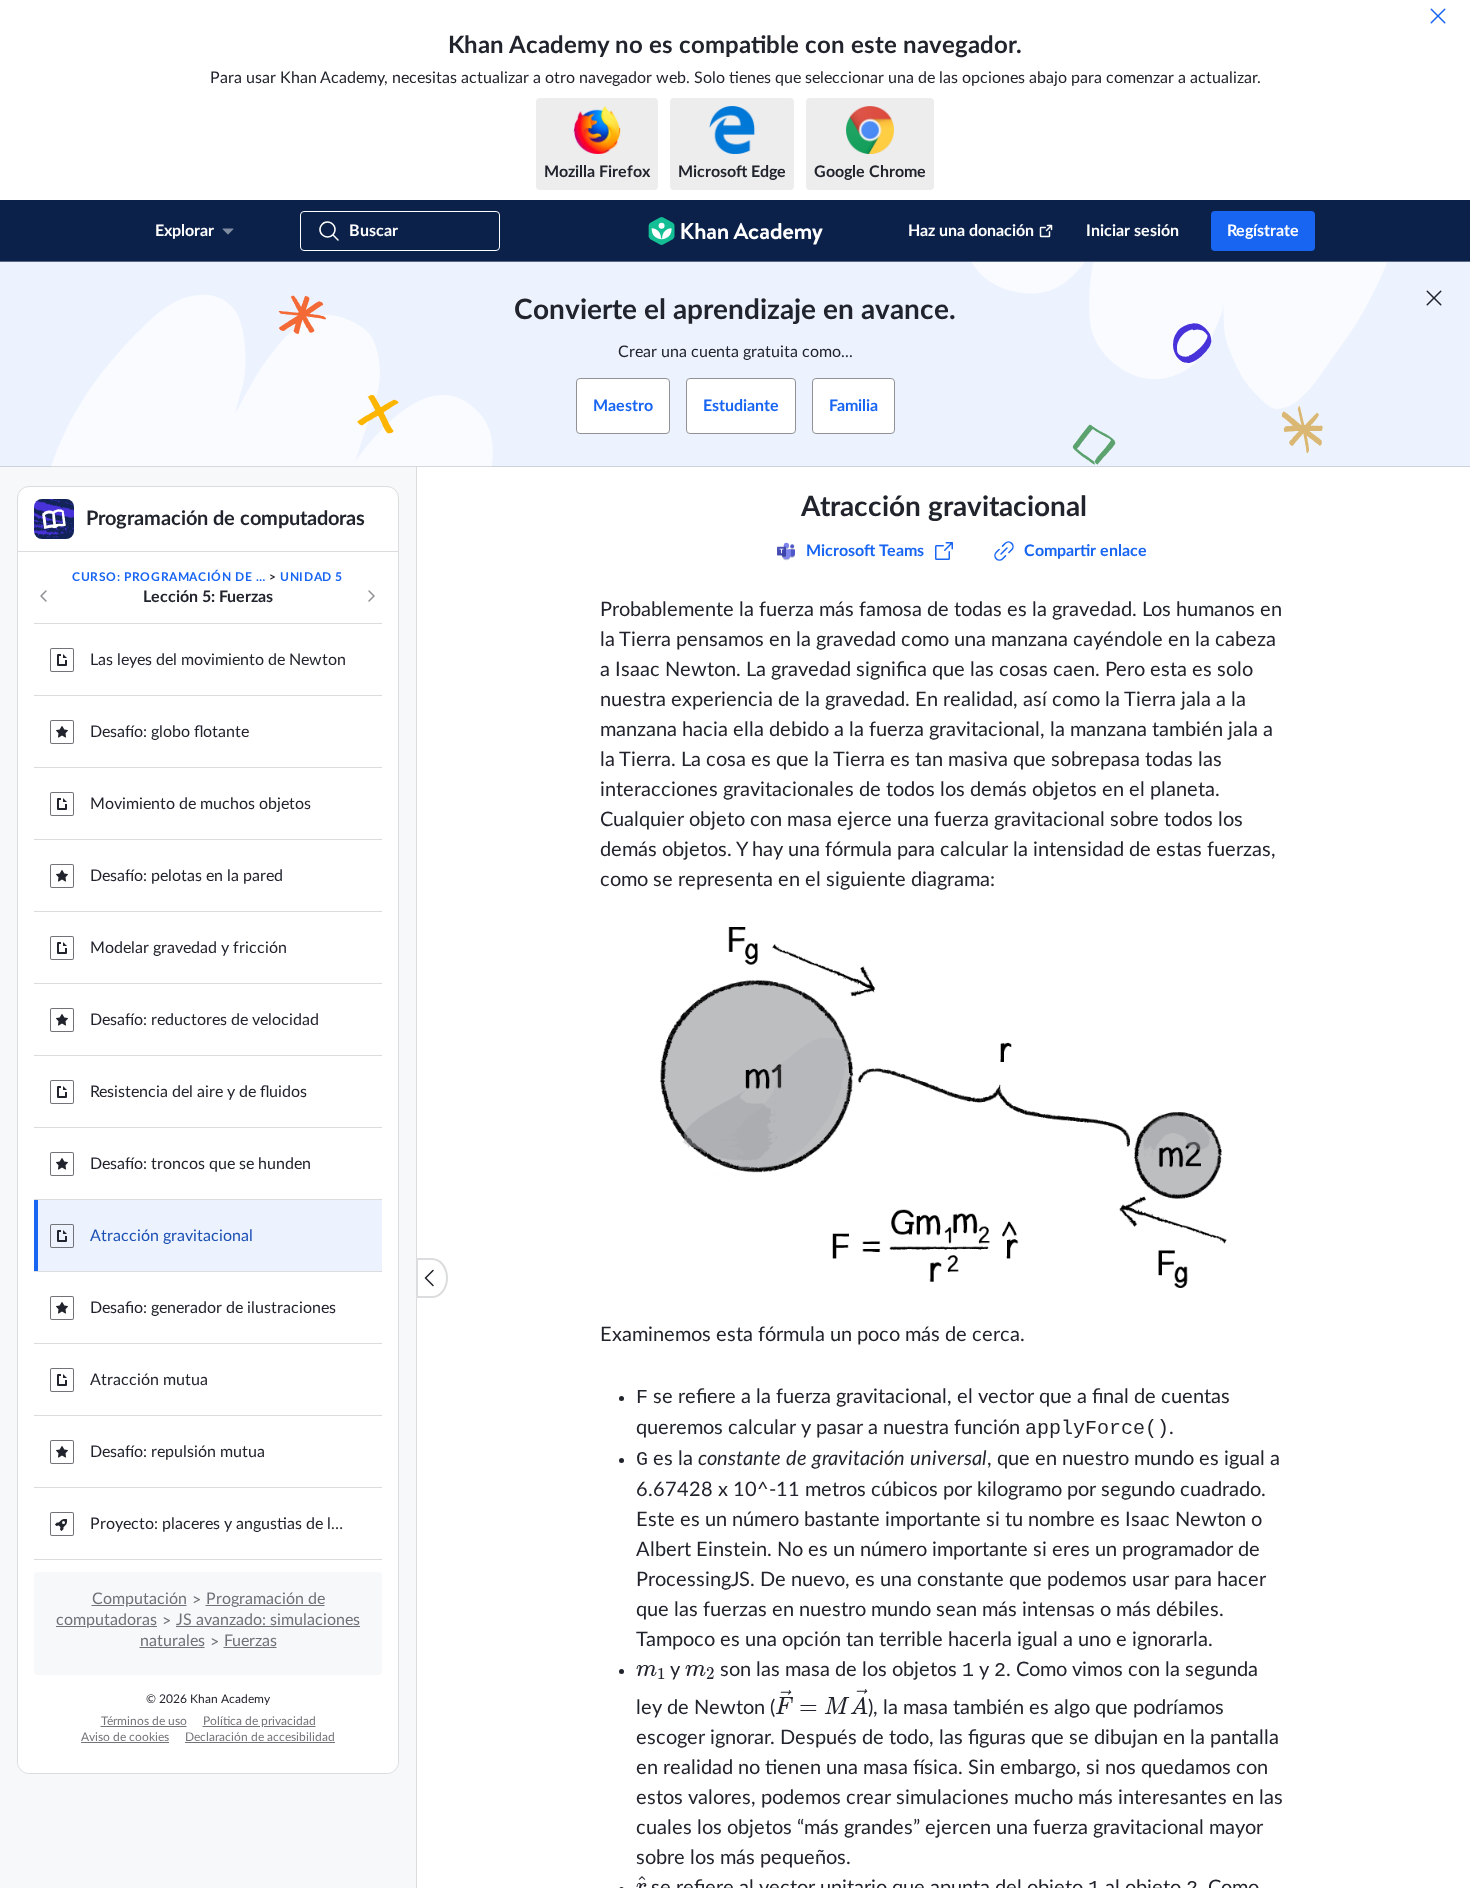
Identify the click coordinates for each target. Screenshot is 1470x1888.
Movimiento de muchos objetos (200, 804)
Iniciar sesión (1132, 231)
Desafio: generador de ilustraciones (213, 1308)
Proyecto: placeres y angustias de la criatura (220, 1524)
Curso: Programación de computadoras (168, 577)
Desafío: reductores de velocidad (204, 1020)
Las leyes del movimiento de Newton (218, 660)
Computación (139, 1599)
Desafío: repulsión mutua (177, 1452)
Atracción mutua (149, 1380)
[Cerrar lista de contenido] (432, 1278)
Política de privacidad (259, 1721)
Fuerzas (250, 1641)
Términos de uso (144, 1721)
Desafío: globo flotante (169, 732)
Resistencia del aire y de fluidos (198, 1092)
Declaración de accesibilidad (260, 1737)
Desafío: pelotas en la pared (186, 876)
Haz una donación (971, 231)
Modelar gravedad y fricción (188, 948)
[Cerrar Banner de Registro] (1434, 298)
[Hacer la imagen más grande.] (944, 1107)
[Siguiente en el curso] (371, 596)
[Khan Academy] (735, 231)
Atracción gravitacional (171, 1236)
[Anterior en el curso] (44, 596)
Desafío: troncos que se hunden (200, 1164)
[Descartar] (1438, 16)
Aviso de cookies (125, 1737)
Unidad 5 (311, 577)
